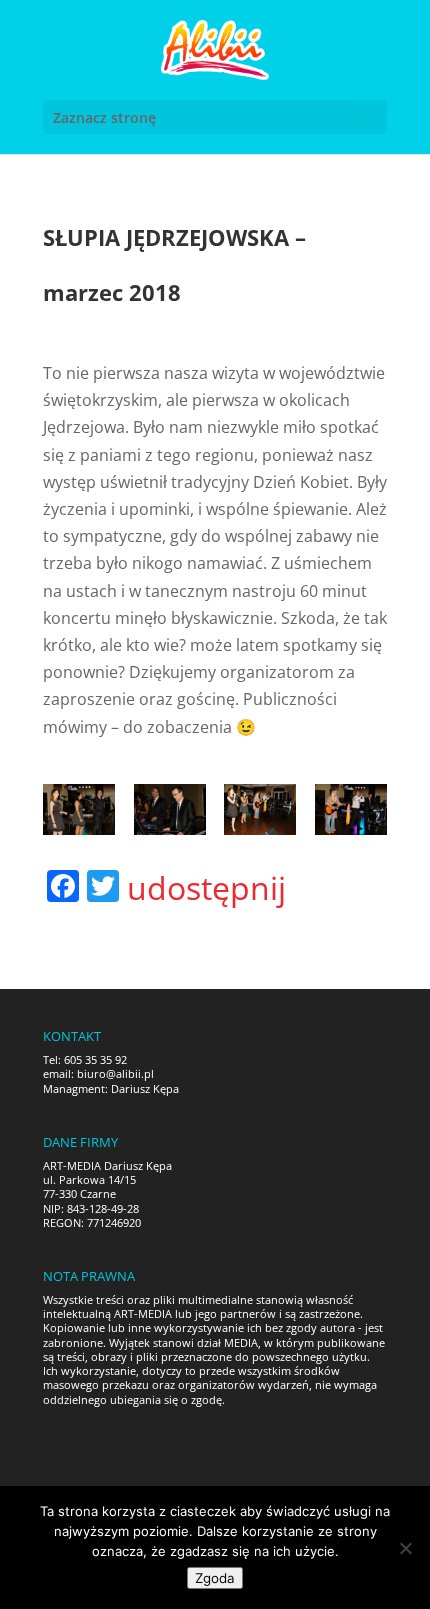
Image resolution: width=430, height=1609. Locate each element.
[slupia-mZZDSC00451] (260, 809)
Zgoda (215, 1578)
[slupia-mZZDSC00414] (79, 809)
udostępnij (206, 888)
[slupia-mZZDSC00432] (170, 809)
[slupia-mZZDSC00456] (351, 809)
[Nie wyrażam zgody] (405, 1548)
